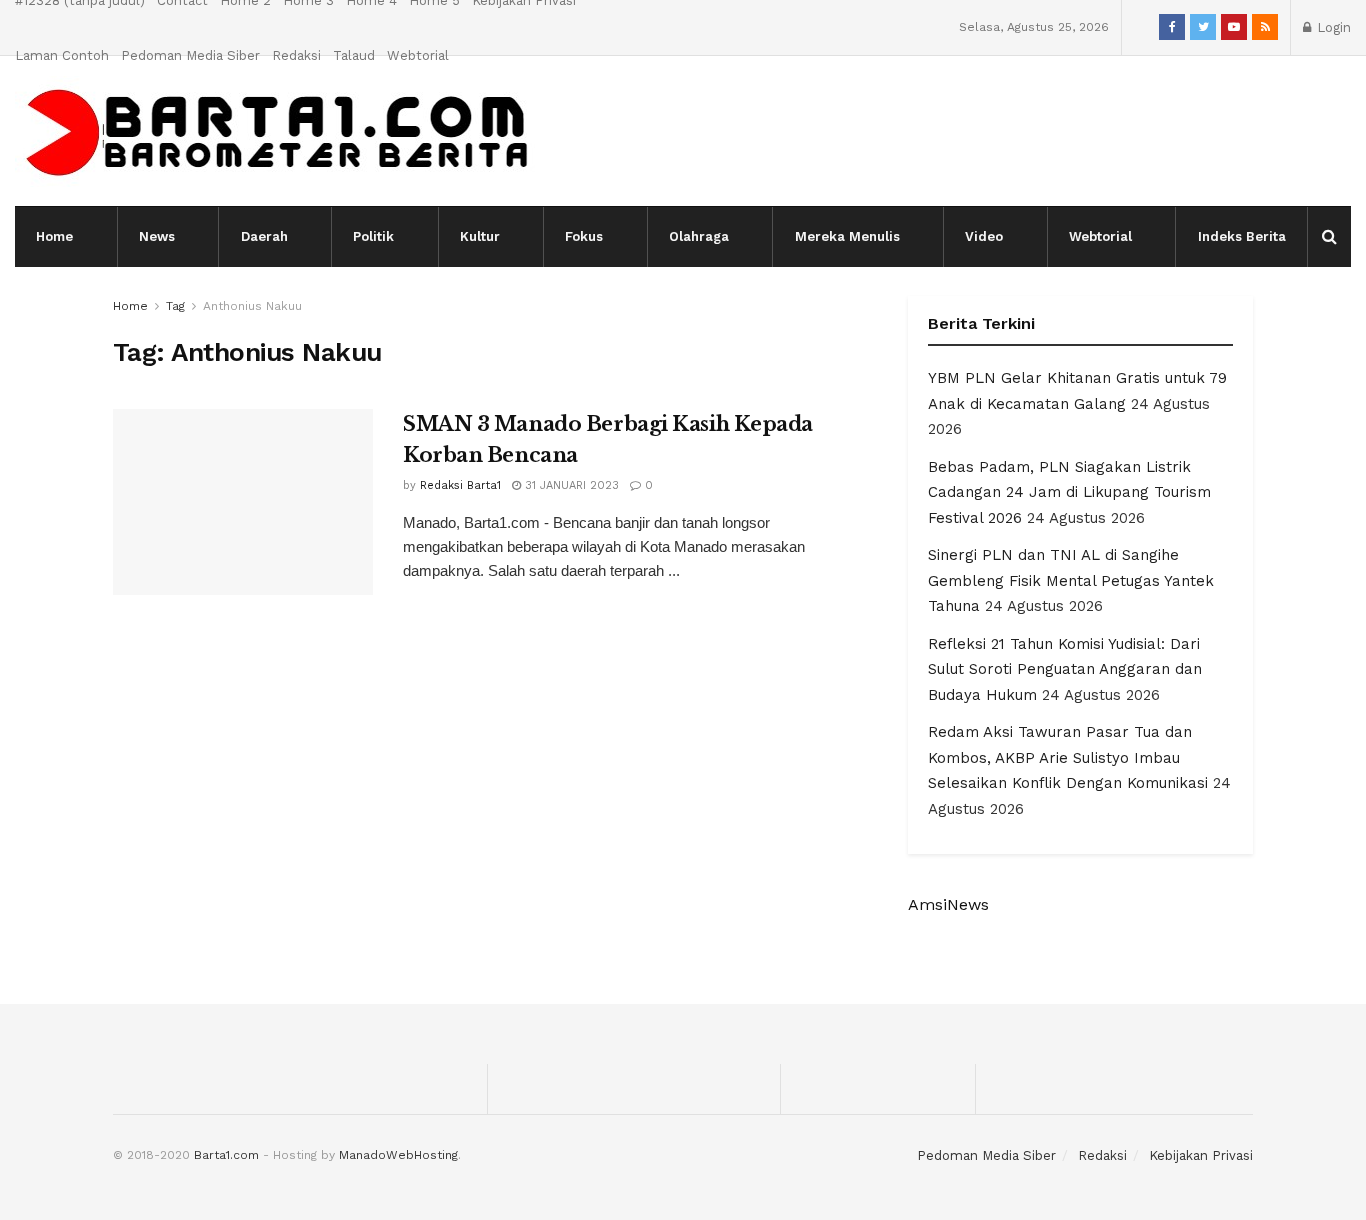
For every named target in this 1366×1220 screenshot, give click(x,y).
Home (54, 236)
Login (1332, 27)
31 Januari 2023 (570, 485)
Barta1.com (226, 1155)
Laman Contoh (62, 55)
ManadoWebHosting (398, 1155)
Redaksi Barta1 (460, 485)
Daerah (264, 236)
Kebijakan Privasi (1201, 1155)
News (157, 236)
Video (984, 236)
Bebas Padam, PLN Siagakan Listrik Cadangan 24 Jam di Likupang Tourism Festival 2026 (1069, 492)
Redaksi (296, 55)
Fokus (584, 236)
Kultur (480, 236)
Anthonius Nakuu (252, 306)
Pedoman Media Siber (190, 55)
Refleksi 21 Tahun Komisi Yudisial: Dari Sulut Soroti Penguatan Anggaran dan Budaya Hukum (1065, 669)
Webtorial (418, 55)
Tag (175, 306)
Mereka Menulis (847, 236)
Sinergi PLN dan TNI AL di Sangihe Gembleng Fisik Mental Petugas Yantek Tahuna (1071, 580)
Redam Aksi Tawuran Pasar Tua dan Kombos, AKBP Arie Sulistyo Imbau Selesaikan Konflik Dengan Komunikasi (1068, 757)
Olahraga (699, 236)
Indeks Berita (1242, 236)
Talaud (354, 55)
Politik (373, 236)
